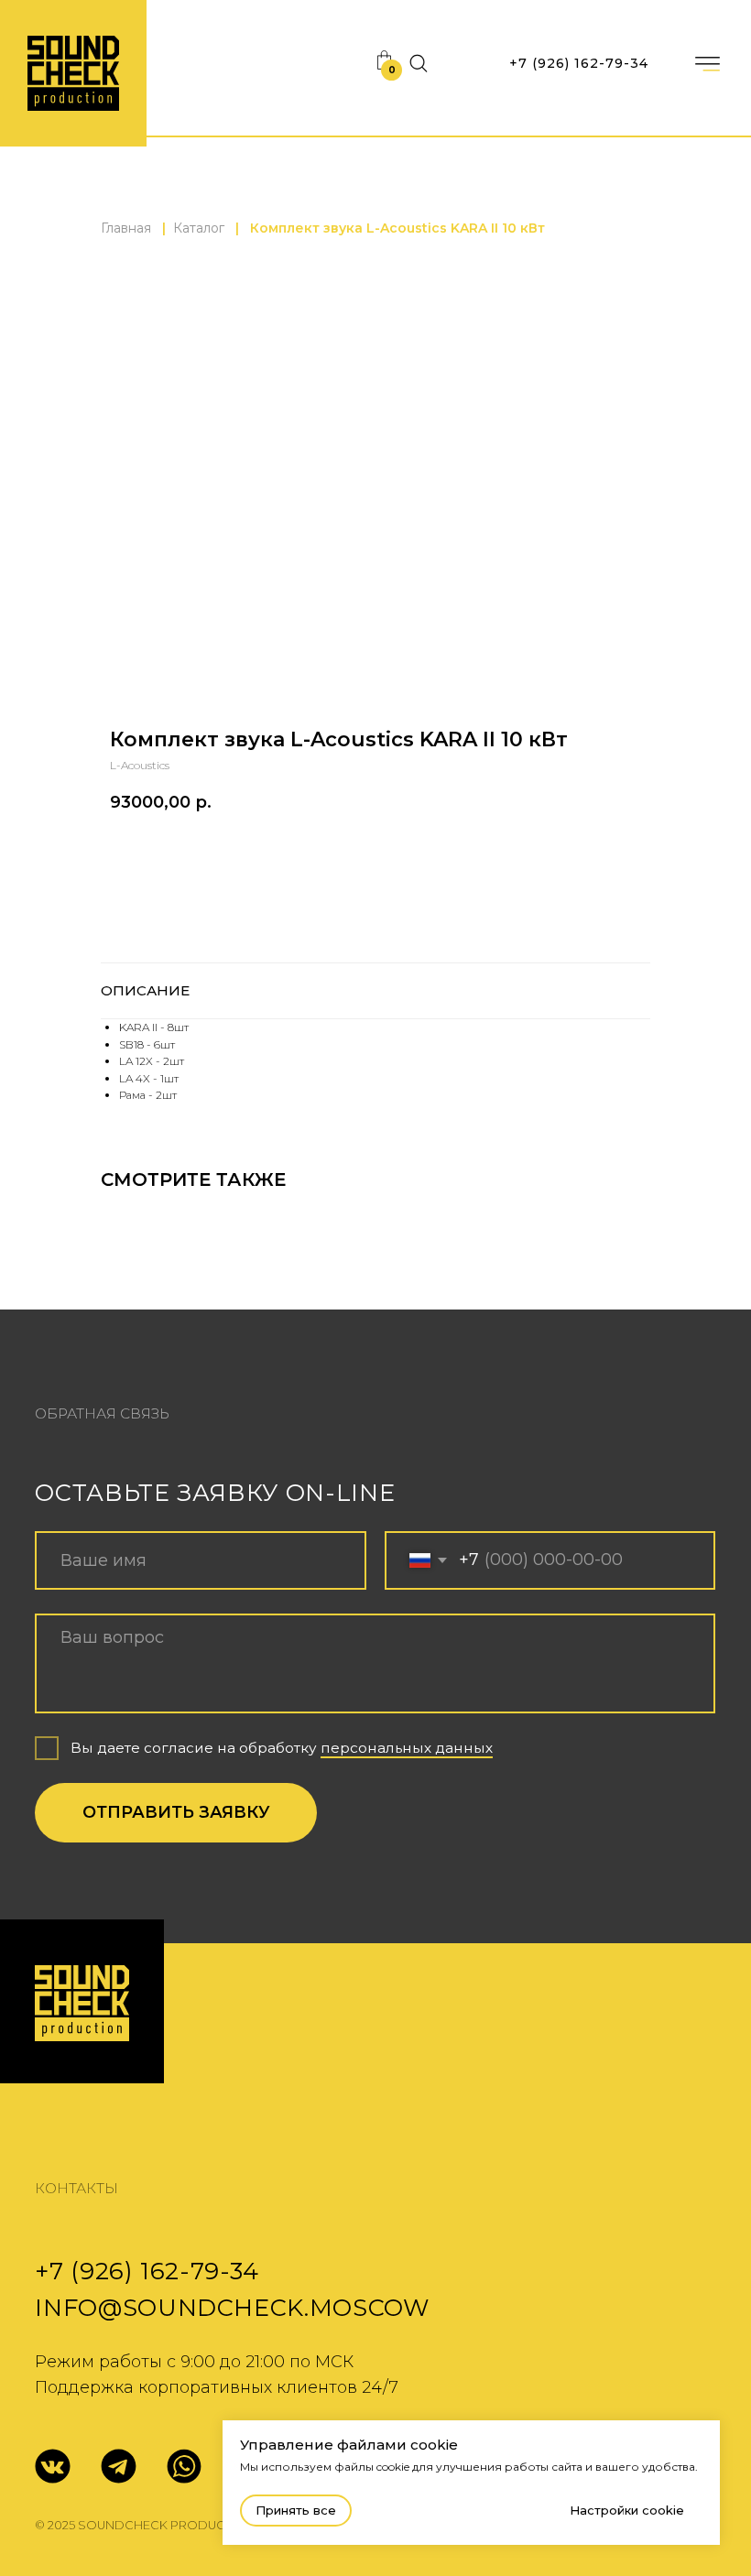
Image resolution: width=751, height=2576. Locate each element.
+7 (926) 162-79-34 (579, 63)
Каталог (199, 228)
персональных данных (407, 1748)
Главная (126, 228)
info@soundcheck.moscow (232, 2307)
